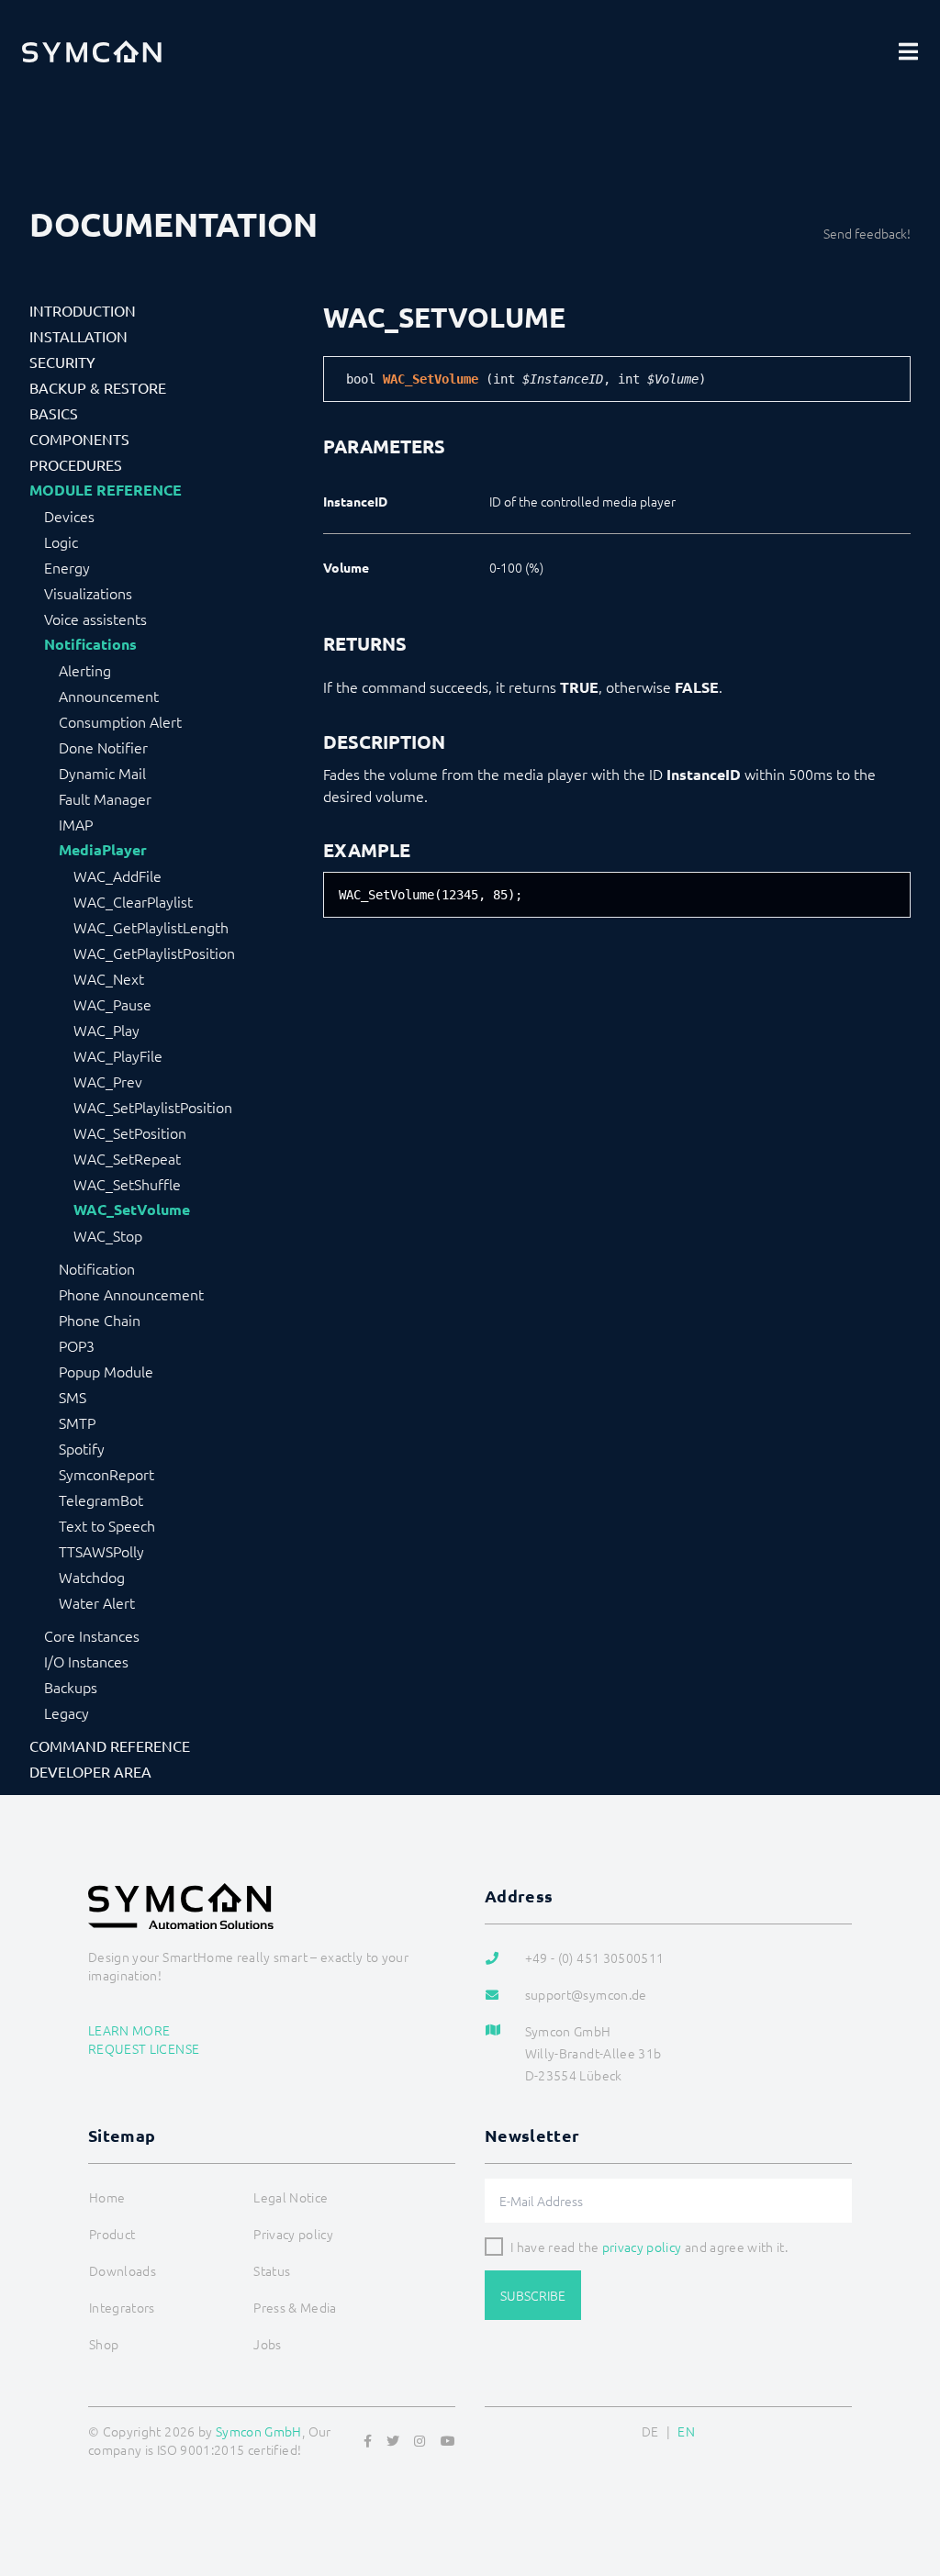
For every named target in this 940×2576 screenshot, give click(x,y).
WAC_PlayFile (118, 1055)
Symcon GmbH (259, 2431)
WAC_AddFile (117, 875)
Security (62, 362)
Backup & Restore (98, 387)
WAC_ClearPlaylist (133, 901)
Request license (144, 2048)
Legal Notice (291, 2197)
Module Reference (106, 490)
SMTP (77, 1422)
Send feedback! (867, 233)
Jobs (267, 2344)
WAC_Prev (108, 1081)
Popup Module (106, 1371)
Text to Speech (107, 1525)
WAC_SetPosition (130, 1132)
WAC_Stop (108, 1235)
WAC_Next (109, 978)
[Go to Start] (903, 2473)
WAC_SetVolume (132, 1210)
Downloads (123, 2270)
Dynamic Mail (102, 773)
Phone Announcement (131, 1294)
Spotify (82, 1448)
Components (79, 439)
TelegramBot (101, 1500)
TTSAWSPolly (101, 1551)
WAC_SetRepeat (127, 1158)
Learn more (129, 2030)
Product (112, 2234)
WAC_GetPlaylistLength (151, 927)
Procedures (76, 464)
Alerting (85, 670)
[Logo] (92, 51)
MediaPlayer (103, 850)
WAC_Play (106, 1030)
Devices (69, 516)
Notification (97, 1268)
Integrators (122, 2307)
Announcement (109, 696)
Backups (71, 1687)
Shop (104, 2344)
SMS (73, 1397)
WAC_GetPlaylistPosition (154, 953)
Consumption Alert (120, 721)
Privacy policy (293, 2234)
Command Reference (110, 1745)
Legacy (67, 1712)
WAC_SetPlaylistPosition (153, 1107)
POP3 (77, 1345)
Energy (67, 567)
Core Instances (92, 1635)
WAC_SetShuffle (127, 1184)
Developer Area (90, 1771)
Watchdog (92, 1577)
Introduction (83, 310)
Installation (78, 336)
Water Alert (97, 1602)
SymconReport (106, 1474)
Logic (61, 541)
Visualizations (88, 593)
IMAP (76, 824)
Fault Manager (105, 798)
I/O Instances (86, 1661)
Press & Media (295, 2307)
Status (272, 2270)
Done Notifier (103, 747)
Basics (54, 413)
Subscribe (533, 2295)
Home (107, 2197)
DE (650, 2431)
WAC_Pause (112, 1004)
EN (686, 2431)
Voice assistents (95, 619)
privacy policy (642, 2247)
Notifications (90, 644)
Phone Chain (100, 1320)
